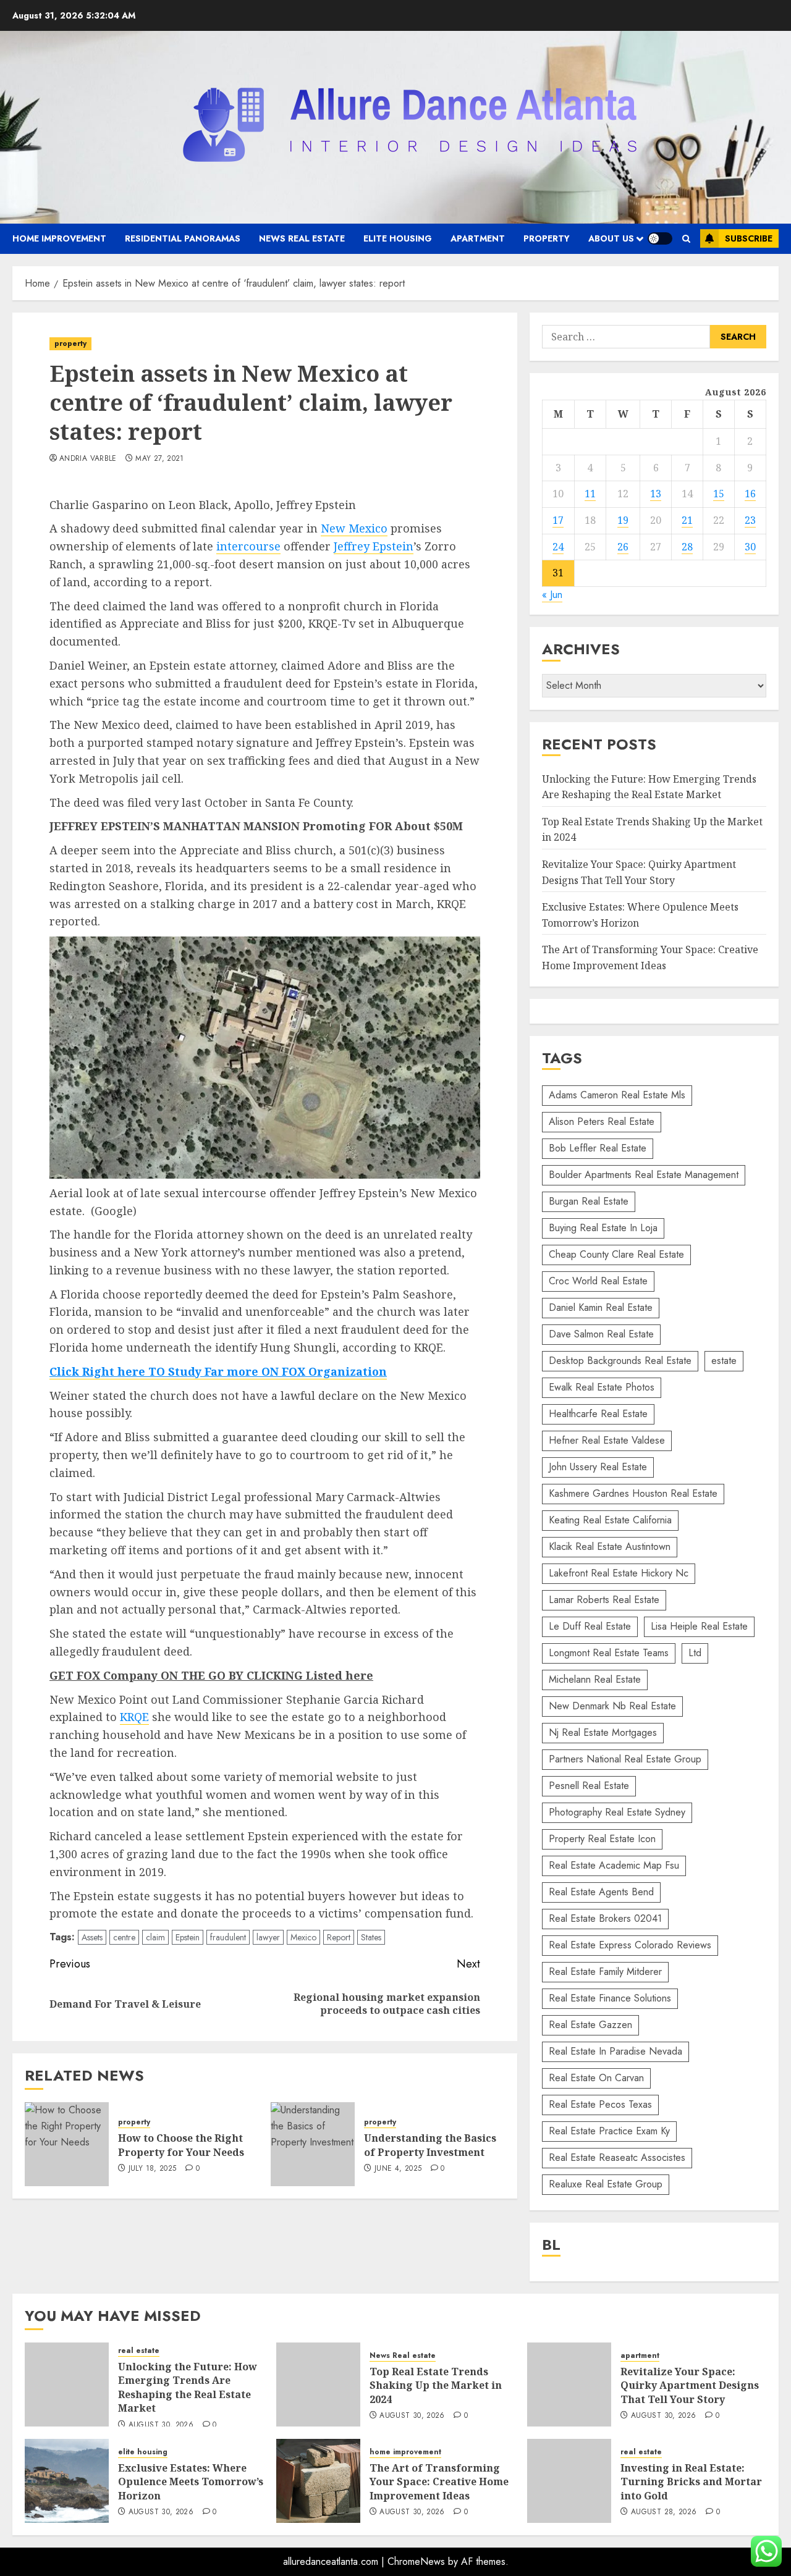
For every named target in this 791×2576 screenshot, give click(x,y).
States (371, 1937)
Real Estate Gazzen (590, 2025)
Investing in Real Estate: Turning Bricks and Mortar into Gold (691, 2482)
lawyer (268, 1937)
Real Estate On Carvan (596, 2078)
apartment (478, 238)
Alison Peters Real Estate (602, 1122)
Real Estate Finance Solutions (610, 1998)
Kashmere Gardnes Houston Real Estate (633, 1493)
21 (687, 520)
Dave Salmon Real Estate (601, 1334)
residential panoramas (183, 238)
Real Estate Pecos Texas (600, 2104)
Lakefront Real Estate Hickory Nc (619, 1573)
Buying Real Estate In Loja (603, 1228)
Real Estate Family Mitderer (605, 1972)
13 (656, 494)
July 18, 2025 (153, 2169)
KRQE (134, 1717)
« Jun (552, 595)
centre (124, 1937)
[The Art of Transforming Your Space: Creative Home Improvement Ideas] (318, 2481)
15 (719, 494)
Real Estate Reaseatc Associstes (617, 2157)
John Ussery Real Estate (598, 1467)
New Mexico (354, 528)
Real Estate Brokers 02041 (605, 1918)
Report (339, 1937)
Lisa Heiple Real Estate (699, 1626)
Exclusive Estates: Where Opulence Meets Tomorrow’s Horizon (191, 2482)
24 (558, 547)
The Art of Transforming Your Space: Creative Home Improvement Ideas (439, 2482)
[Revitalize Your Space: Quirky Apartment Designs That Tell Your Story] (569, 2384)
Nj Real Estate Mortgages (603, 1732)
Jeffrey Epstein (374, 546)
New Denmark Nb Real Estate (612, 1706)
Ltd (695, 1653)
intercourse (248, 546)
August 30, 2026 (161, 2425)
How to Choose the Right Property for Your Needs (181, 2145)
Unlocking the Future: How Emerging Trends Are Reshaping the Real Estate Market (188, 2387)
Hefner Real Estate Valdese (607, 1440)
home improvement (59, 238)
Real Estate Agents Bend (601, 1892)
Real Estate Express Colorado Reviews (630, 1945)
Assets (92, 1937)
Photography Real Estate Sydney (617, 1812)
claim (155, 1937)
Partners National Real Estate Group (625, 1759)
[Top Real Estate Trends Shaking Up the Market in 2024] (318, 2384)
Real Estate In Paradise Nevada (615, 2051)
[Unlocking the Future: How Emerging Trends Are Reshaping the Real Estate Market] (67, 2384)
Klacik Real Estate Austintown (610, 1547)
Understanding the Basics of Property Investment (430, 2145)
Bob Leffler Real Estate (598, 1148)
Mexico (303, 1937)
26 (623, 547)
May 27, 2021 (159, 459)
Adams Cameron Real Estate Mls (617, 1095)
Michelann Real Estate (595, 1679)
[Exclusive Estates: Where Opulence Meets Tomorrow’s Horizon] (67, 2481)
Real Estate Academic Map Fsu (614, 1865)
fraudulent (228, 1937)
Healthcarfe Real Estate (598, 1414)
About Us (611, 238)
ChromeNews (416, 2561)
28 (687, 547)
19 (623, 520)
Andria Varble (88, 459)
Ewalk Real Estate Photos (602, 1387)
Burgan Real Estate (589, 1201)
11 (590, 494)
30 (750, 547)
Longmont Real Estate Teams (609, 1653)
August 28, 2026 (664, 2512)
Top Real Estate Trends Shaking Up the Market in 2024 (436, 2385)
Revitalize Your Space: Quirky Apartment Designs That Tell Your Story (690, 2385)
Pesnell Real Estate (589, 1786)
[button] (686, 239)
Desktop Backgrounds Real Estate (620, 1361)
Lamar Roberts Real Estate (604, 1600)
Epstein (188, 1937)
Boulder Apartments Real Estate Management (644, 1175)
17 (558, 520)
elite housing (398, 238)
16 (750, 494)
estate (724, 1361)
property (547, 238)
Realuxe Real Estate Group (606, 2184)
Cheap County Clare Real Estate (616, 1254)
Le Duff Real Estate (590, 1626)
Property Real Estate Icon (602, 1839)
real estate (139, 2351)
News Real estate (302, 238)
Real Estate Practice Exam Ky (609, 2131)
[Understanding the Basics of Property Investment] (313, 2144)
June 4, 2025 (398, 2169)
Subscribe (749, 238)
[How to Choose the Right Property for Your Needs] (67, 2144)
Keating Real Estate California (610, 1520)
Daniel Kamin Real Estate (601, 1307)
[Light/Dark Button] (660, 238)
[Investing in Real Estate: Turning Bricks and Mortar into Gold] (569, 2481)
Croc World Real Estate (598, 1281)
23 (750, 520)
